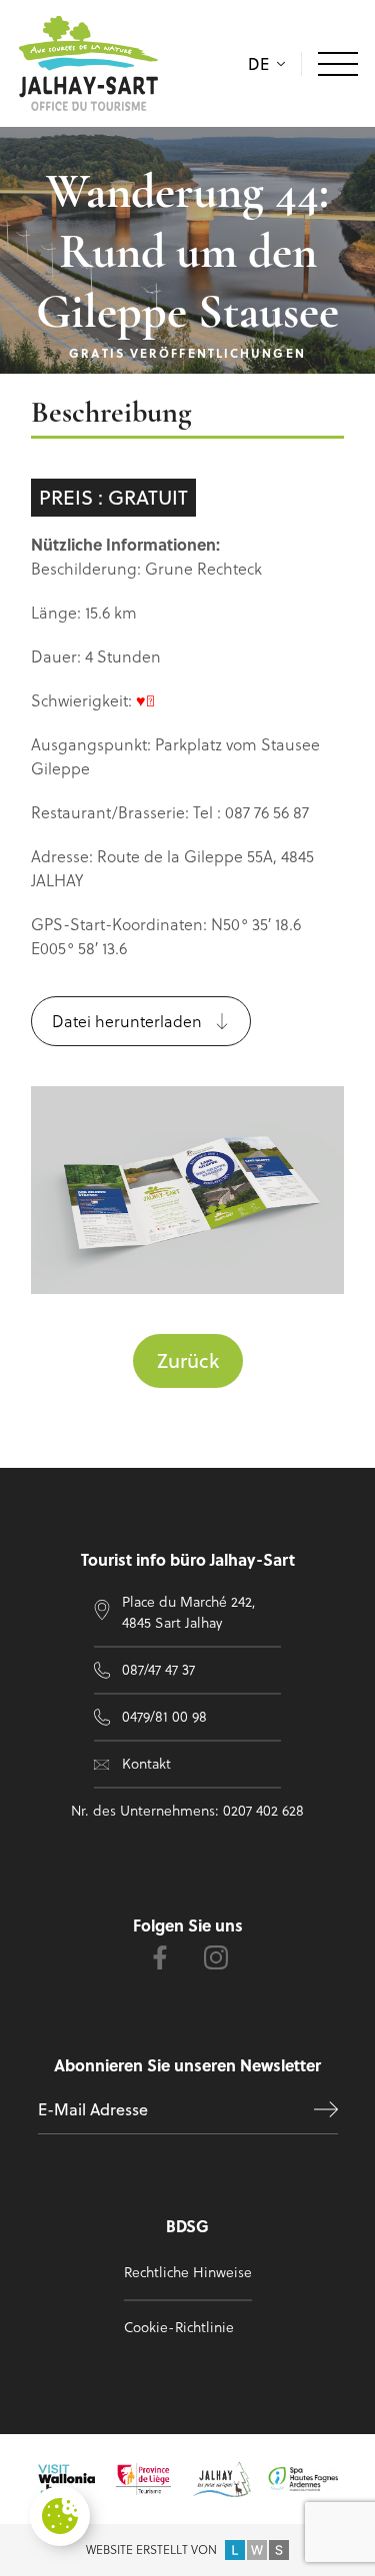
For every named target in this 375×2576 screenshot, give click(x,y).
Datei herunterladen (127, 1021)
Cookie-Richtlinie (179, 2327)
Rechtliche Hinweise (188, 2272)
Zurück (188, 1360)
